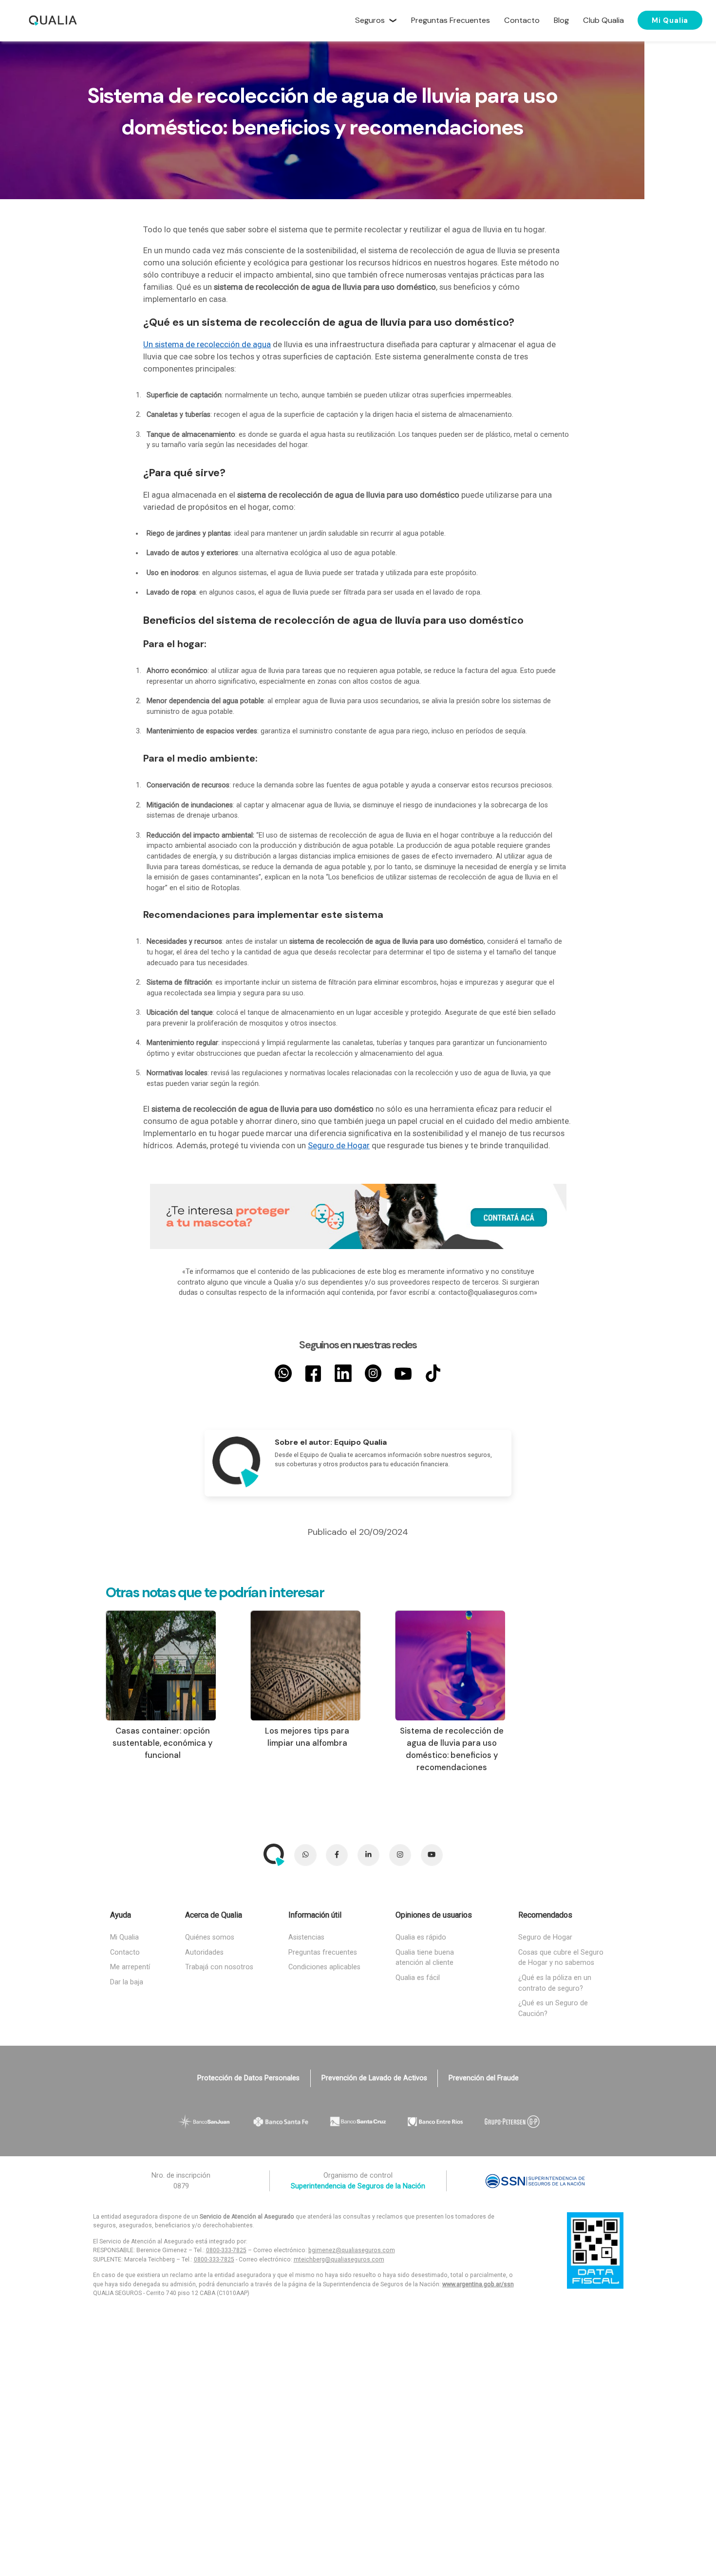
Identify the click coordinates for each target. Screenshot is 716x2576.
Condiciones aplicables (324, 1967)
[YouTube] (403, 1373)
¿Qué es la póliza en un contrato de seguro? (555, 1983)
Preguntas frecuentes (323, 1952)
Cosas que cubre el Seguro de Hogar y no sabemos (561, 1958)
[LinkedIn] (343, 1373)
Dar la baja (127, 1982)
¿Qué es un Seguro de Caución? (553, 2008)
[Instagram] (373, 1373)
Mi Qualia (670, 20)
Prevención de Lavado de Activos (374, 2078)
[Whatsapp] (283, 1373)
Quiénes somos (210, 1937)
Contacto (125, 1952)
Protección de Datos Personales (248, 2078)
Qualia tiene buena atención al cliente (425, 1958)
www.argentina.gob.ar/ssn (478, 2284)
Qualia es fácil (418, 1978)
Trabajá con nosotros (219, 1967)
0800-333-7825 (226, 2250)
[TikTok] (433, 1373)
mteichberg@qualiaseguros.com (339, 2259)
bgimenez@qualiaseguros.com (352, 2250)
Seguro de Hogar (339, 1146)
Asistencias (306, 1937)
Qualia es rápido (421, 1937)
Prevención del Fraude (484, 2078)
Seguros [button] (370, 20)
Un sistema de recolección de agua (207, 345)
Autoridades (204, 1952)
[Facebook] (313, 1373)
